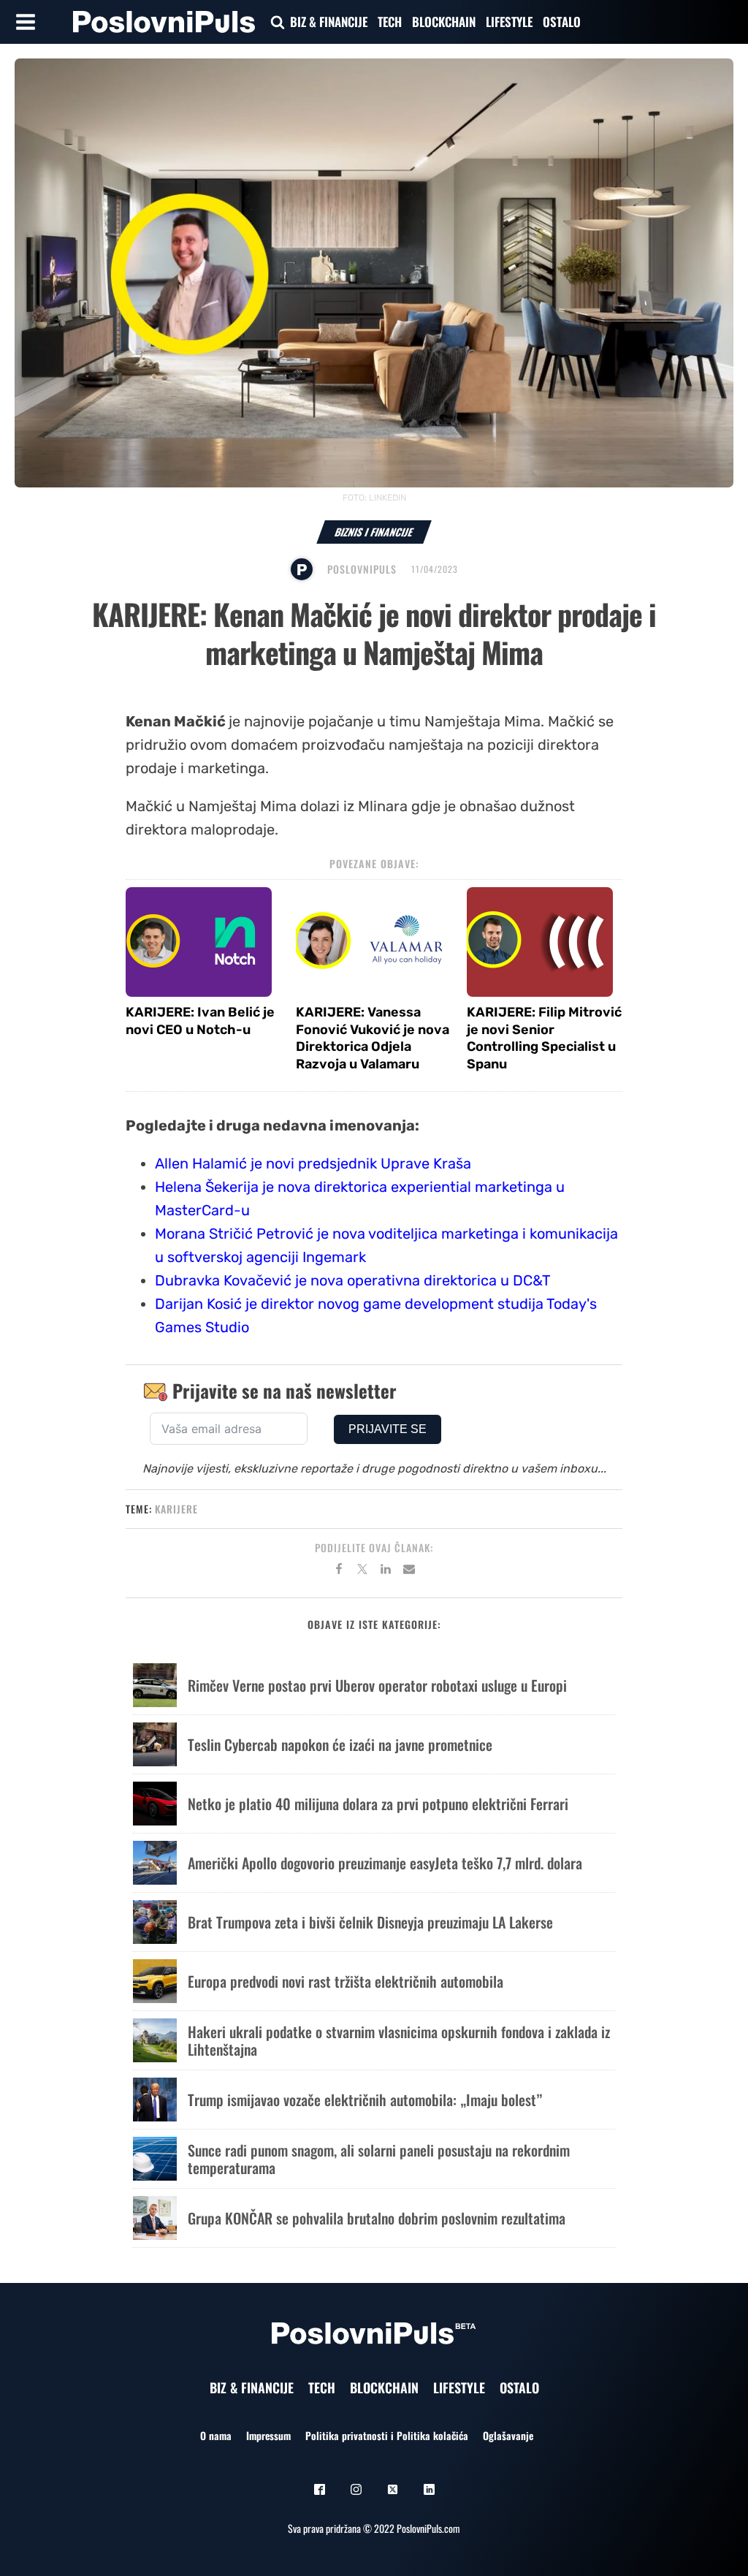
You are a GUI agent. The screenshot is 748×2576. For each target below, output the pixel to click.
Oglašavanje (508, 2435)
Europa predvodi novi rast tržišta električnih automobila (346, 1981)
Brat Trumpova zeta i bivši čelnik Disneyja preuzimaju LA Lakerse (370, 1922)
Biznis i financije (374, 532)
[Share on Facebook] (339, 1571)
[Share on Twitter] (362, 1571)
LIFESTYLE (509, 22)
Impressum (268, 2435)
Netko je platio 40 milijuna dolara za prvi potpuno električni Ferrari (378, 1804)
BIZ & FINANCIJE (329, 22)
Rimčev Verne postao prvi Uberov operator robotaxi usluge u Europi (377, 1685)
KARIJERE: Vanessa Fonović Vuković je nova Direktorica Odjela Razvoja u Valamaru (373, 1038)
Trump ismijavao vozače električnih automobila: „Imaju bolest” (365, 2100)
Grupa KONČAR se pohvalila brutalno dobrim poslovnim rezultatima (377, 2218)
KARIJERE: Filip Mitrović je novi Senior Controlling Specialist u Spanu (544, 1038)
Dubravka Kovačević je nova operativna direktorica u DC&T (353, 1280)
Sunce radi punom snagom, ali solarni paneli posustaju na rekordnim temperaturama (379, 2159)
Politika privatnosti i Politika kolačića (387, 2435)
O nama (216, 2435)
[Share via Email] (409, 1571)
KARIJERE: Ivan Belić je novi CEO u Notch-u (200, 1021)
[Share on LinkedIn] (386, 1571)
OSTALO (562, 22)
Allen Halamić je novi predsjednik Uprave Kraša (313, 1163)
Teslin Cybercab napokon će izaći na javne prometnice (340, 1744)
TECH (390, 22)
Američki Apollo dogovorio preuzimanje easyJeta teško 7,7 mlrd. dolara (385, 1863)
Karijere (176, 1509)
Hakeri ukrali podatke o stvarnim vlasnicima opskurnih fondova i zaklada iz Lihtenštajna (399, 2040)
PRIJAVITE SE (388, 1429)
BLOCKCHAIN (444, 22)
